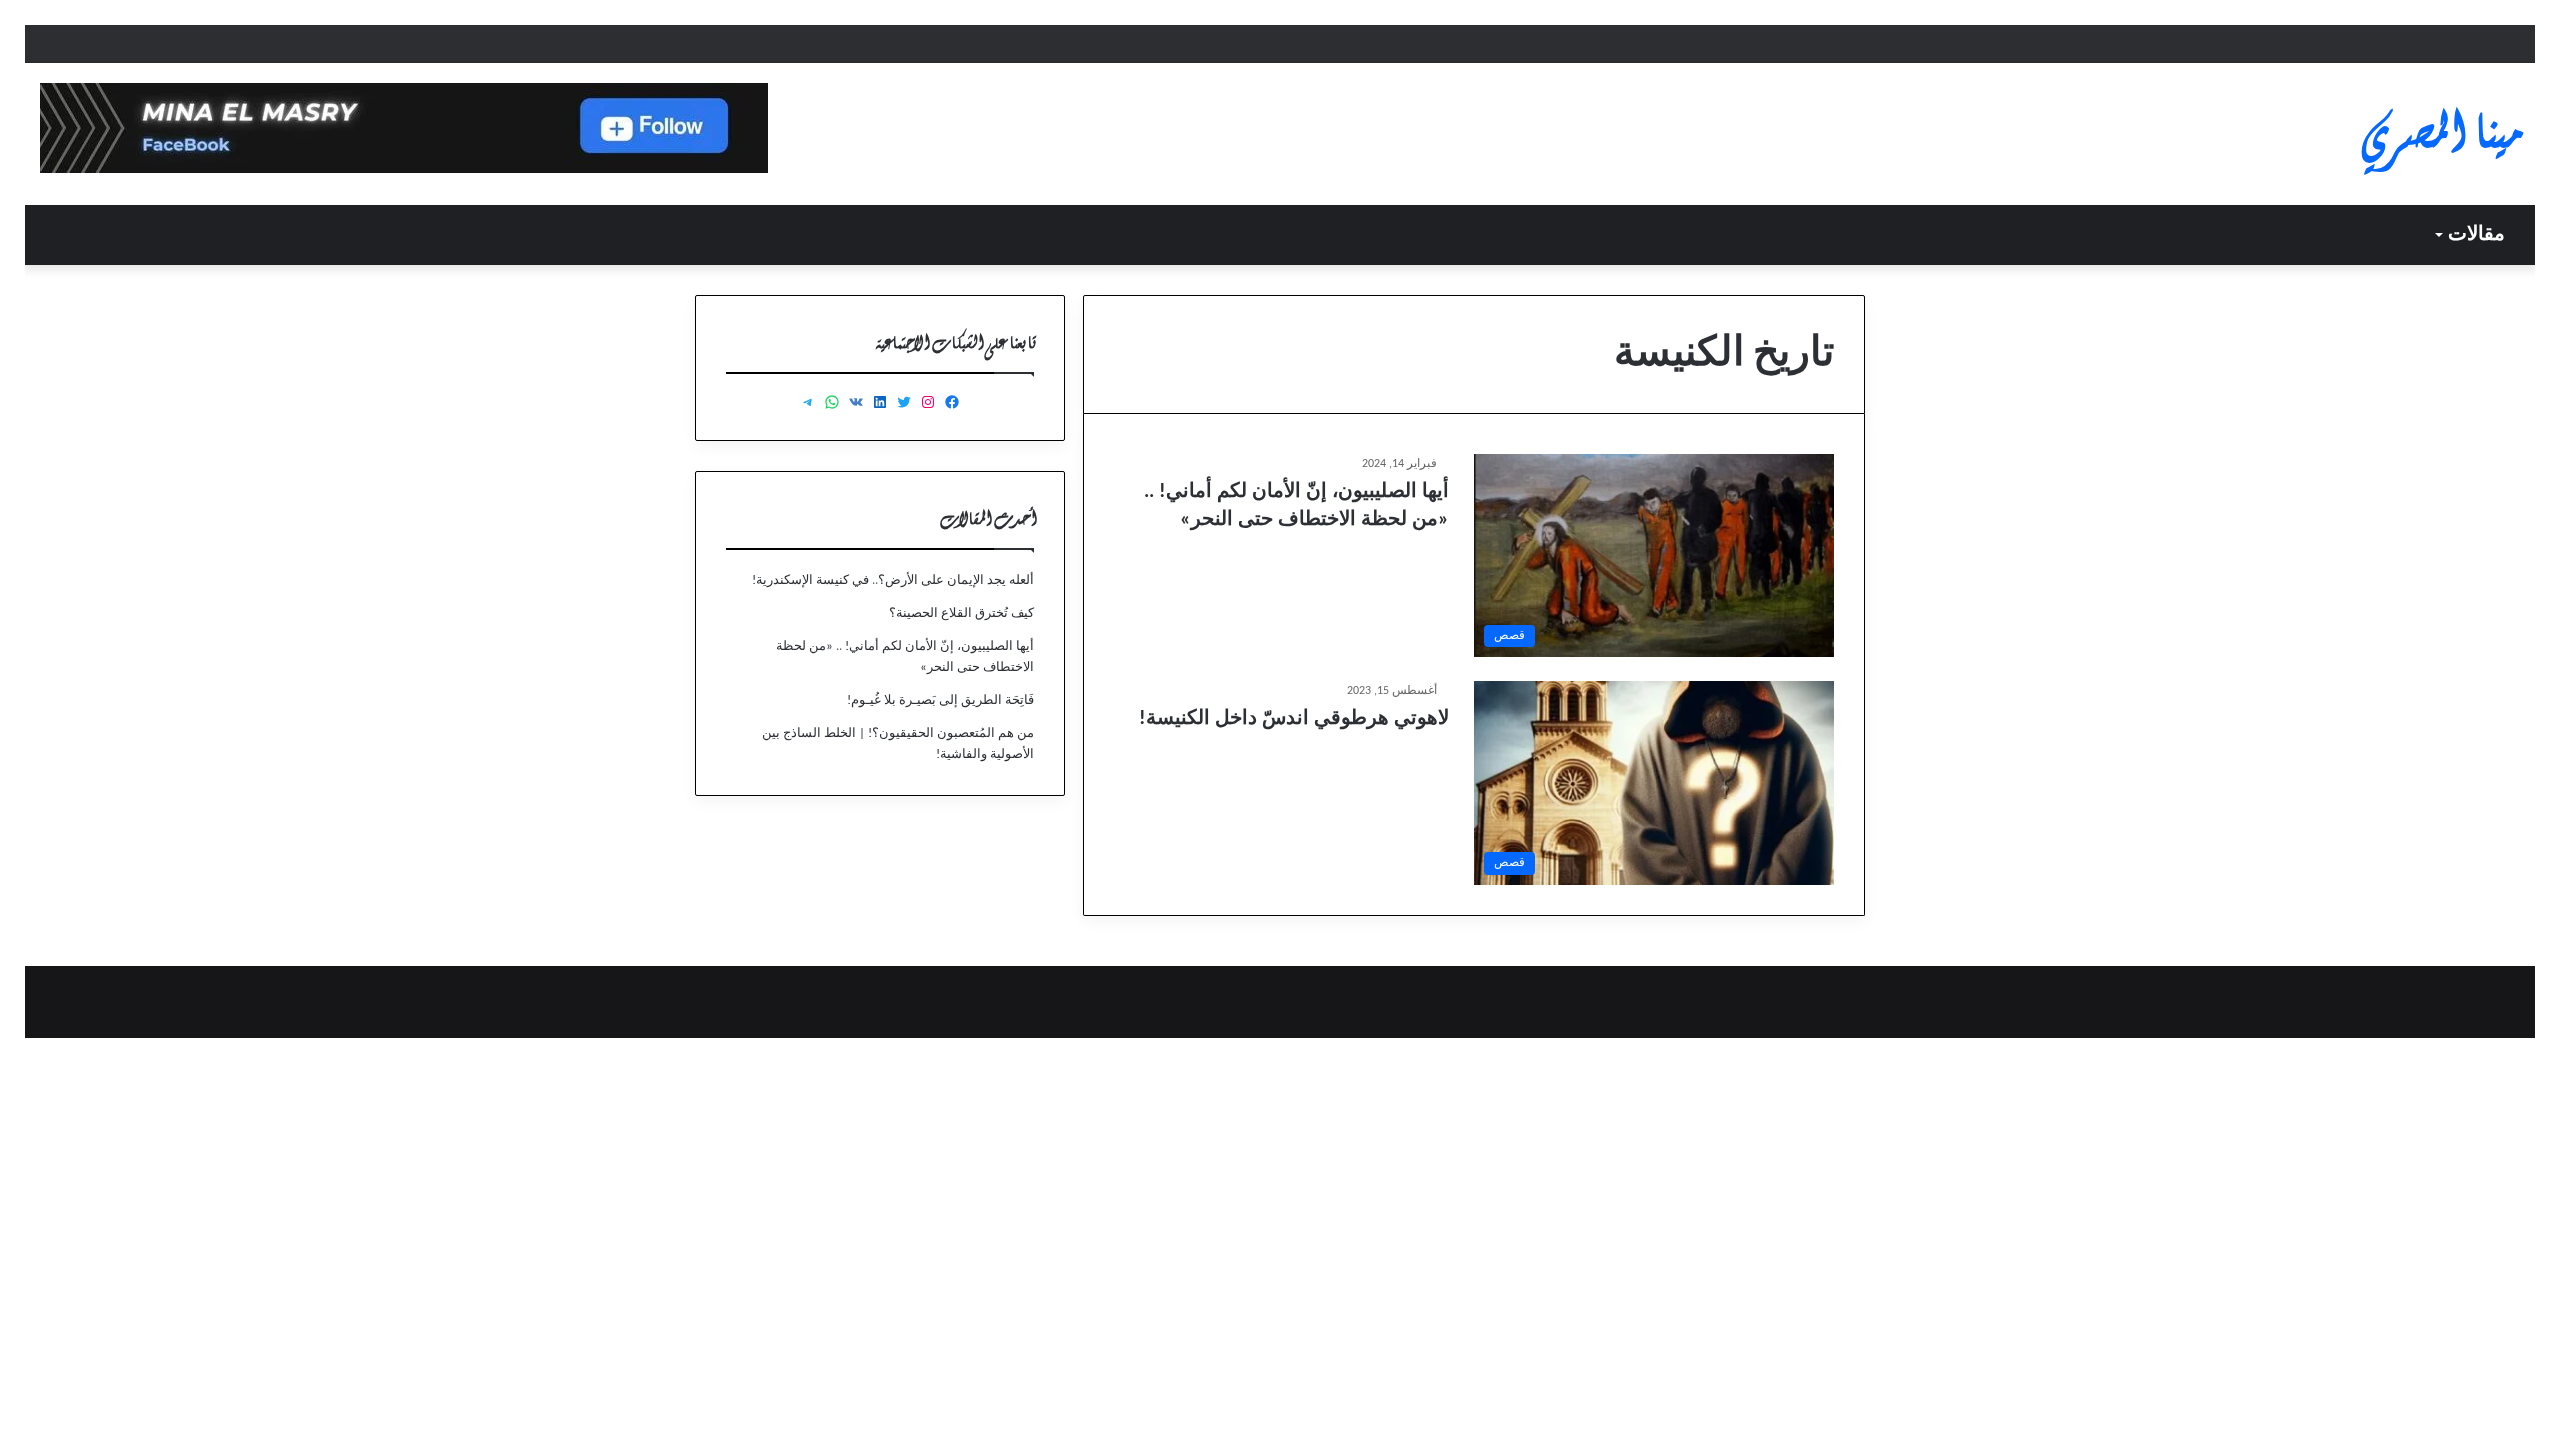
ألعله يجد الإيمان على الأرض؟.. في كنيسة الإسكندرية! (893, 580)
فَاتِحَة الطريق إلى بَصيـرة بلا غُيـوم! (940, 700)
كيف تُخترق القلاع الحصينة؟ (961, 613)
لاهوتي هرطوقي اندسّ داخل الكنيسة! (1294, 719)
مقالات (2476, 235)
